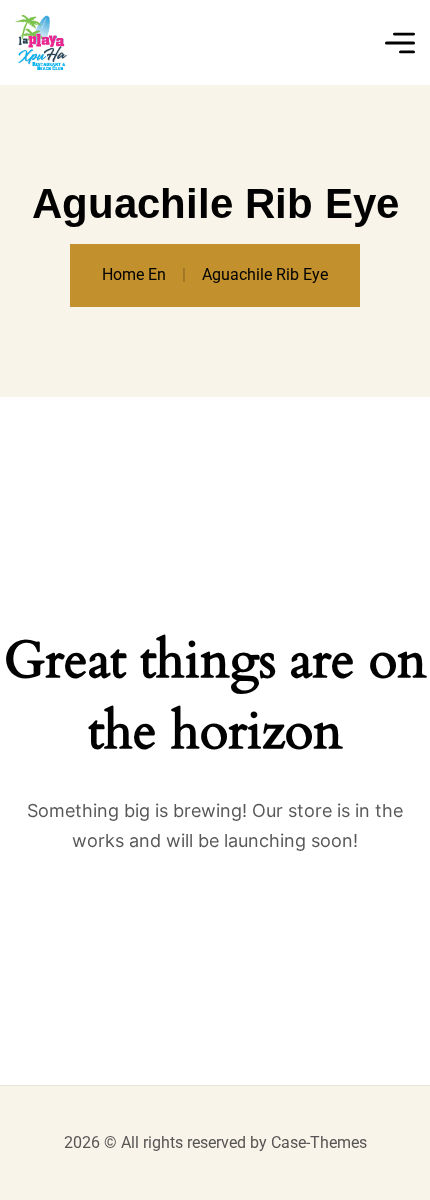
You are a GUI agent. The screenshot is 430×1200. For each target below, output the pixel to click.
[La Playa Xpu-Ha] (41, 42)
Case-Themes (319, 1142)
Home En (134, 274)
